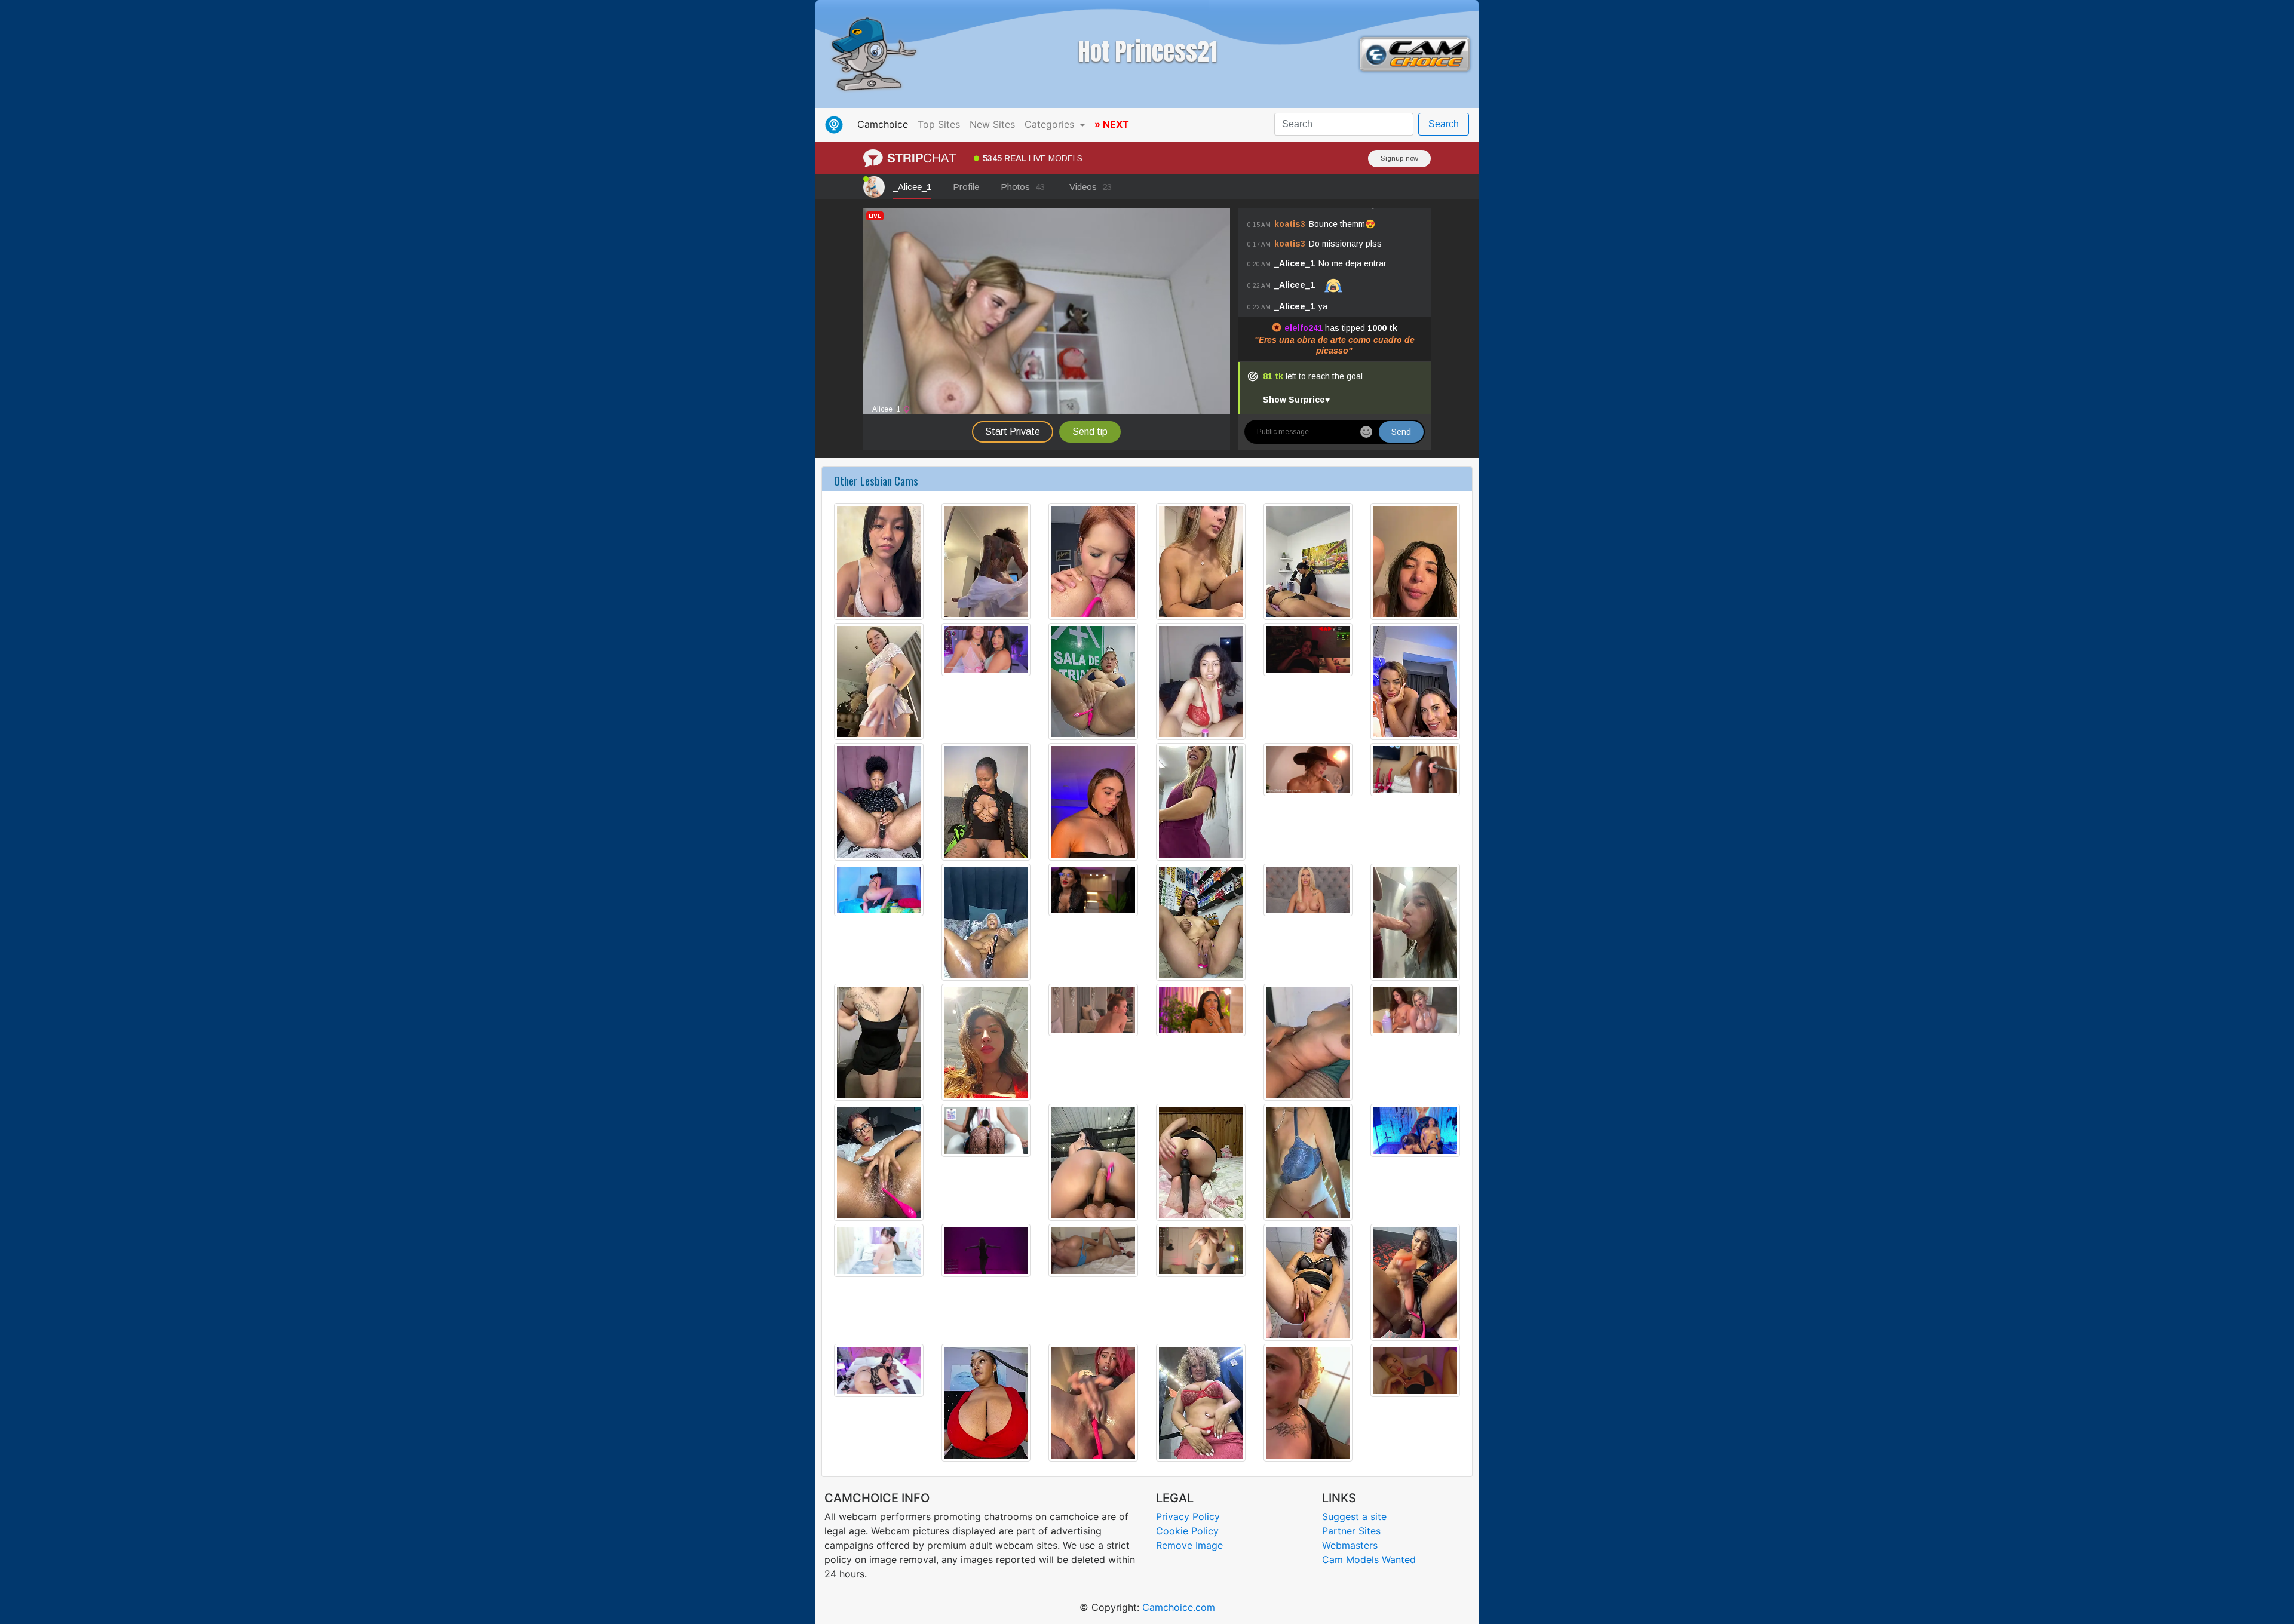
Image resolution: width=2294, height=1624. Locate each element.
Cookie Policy (1187, 1531)
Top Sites (939, 124)
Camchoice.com (1179, 1607)
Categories (1051, 124)
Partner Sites (1351, 1531)
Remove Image (1189, 1545)
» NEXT (1112, 124)
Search (1444, 124)
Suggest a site (1354, 1516)
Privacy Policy (1188, 1516)
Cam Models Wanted (1369, 1559)
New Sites (992, 124)
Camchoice (885, 124)
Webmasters (1350, 1545)
